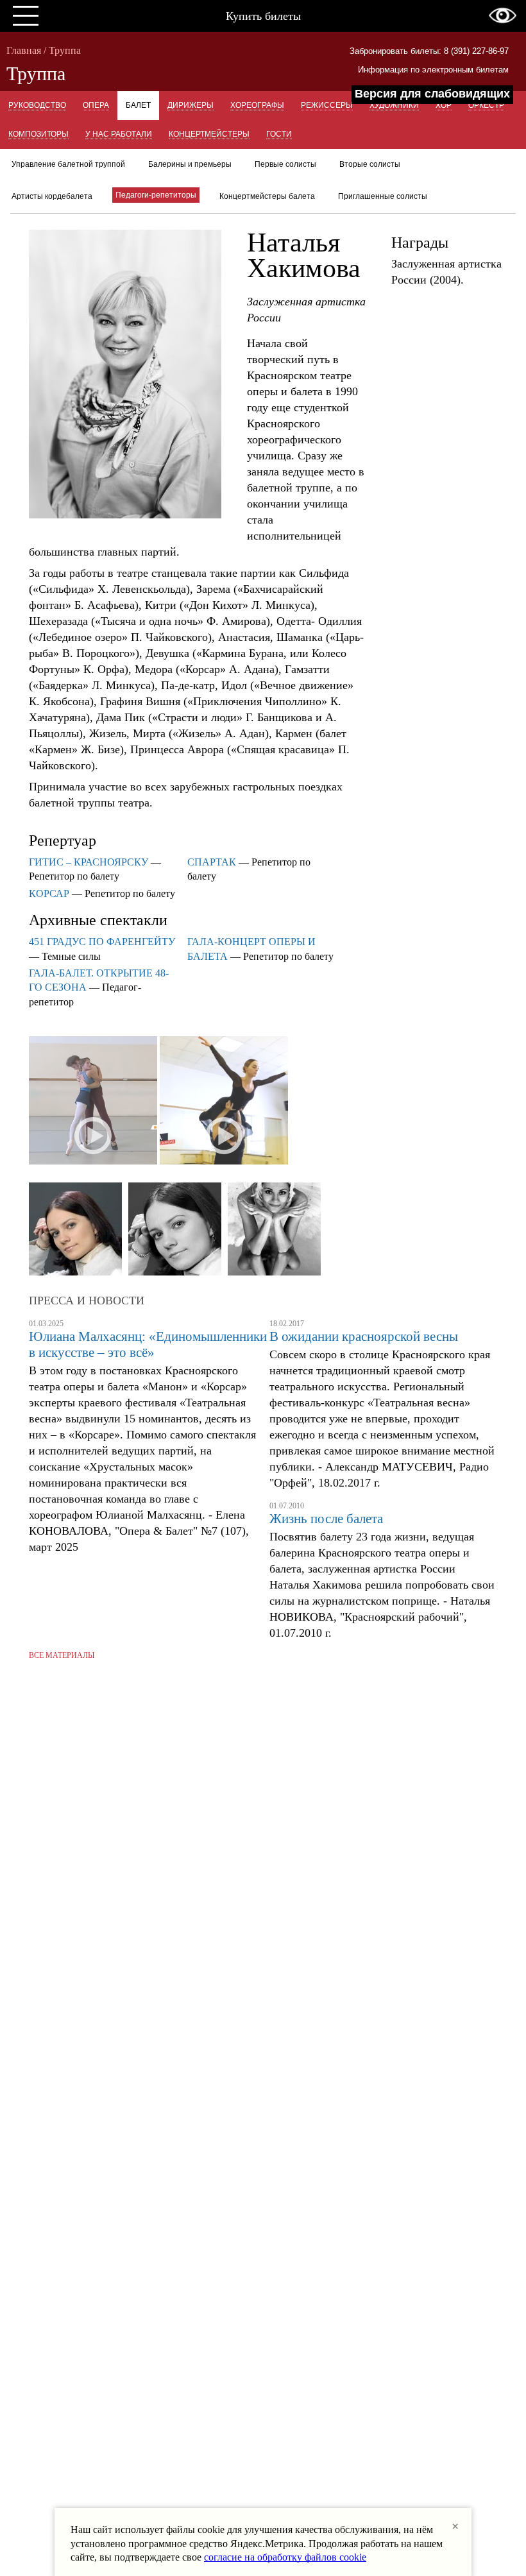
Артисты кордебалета (52, 196)
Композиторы (38, 134)
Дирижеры (191, 105)
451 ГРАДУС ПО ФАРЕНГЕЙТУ (102, 942)
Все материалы (62, 1655)
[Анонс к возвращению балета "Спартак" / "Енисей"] (93, 1102)
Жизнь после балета (326, 1519)
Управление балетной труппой (68, 164)
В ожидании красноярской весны (364, 1336)
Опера (96, 105)
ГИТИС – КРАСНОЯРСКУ (89, 862)
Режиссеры (327, 105)
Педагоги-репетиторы (156, 195)
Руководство (37, 105)
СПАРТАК (212, 862)
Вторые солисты (370, 164)
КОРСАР (49, 893)
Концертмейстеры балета (267, 196)
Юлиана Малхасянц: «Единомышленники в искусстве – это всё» (148, 1344)
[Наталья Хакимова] (75, 1230)
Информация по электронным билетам (433, 70)
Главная (24, 50)
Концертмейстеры (209, 134)
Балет (138, 105)
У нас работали (119, 134)
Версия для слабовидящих (432, 94)
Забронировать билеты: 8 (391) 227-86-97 (429, 51)
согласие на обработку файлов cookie (285, 2557)
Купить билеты (263, 16)
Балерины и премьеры (190, 164)
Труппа (65, 50)
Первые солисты (285, 164)
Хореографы (257, 105)
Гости (279, 134)
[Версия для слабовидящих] (503, 15)
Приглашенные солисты (383, 196)
